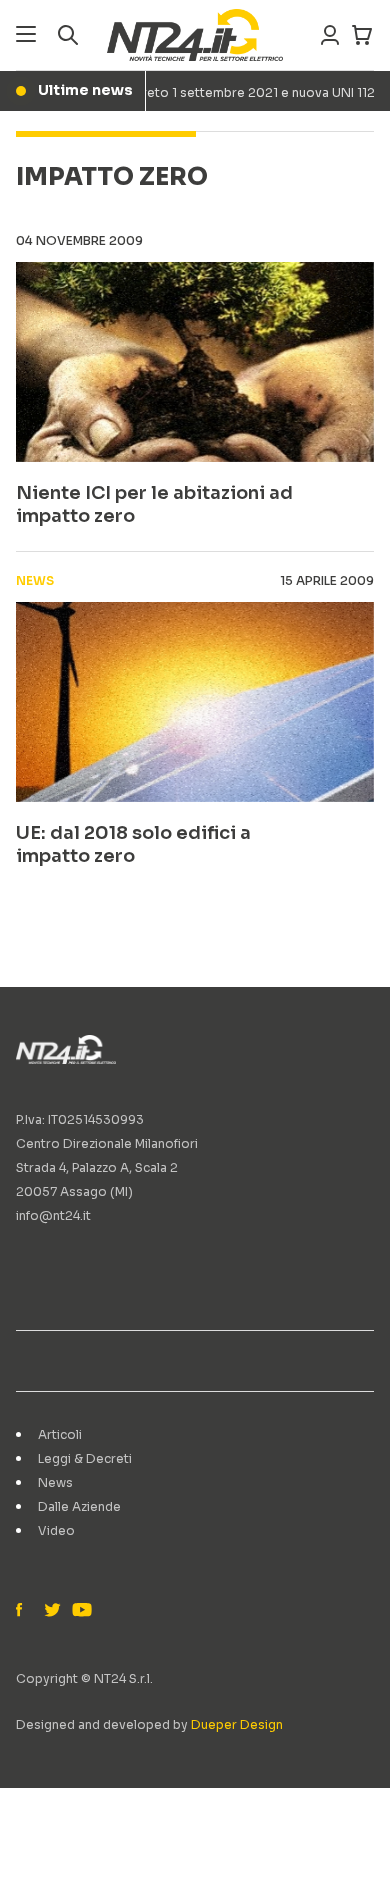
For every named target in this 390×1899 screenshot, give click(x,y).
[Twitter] (52, 1611)
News (55, 1482)
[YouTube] (80, 1611)
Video (56, 1530)
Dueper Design (237, 1724)
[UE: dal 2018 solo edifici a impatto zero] (195, 702)
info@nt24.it (53, 1215)
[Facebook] (24, 1611)
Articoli (60, 1434)
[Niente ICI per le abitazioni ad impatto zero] (195, 362)
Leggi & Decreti (85, 1458)
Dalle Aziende (79, 1506)
